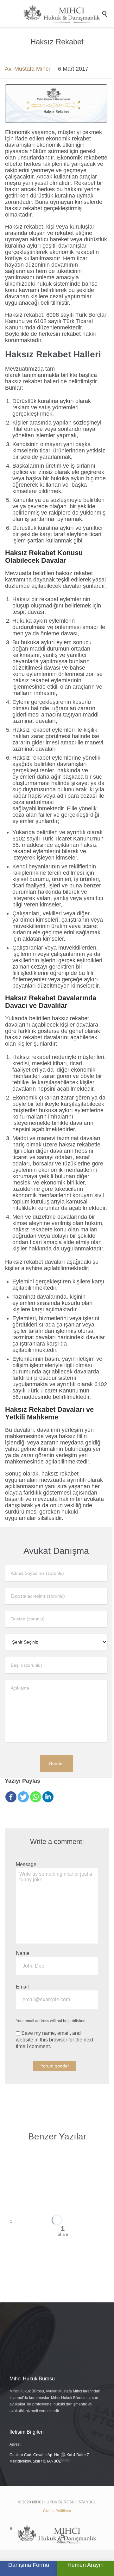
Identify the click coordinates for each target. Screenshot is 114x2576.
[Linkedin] (48, 1797)
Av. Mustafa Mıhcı (27, 69)
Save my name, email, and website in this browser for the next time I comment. (54, 2040)
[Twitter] (23, 1797)
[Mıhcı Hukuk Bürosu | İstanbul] (62, 14)
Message (26, 1864)
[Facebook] (11, 1797)
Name (23, 1953)
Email (22, 1987)
